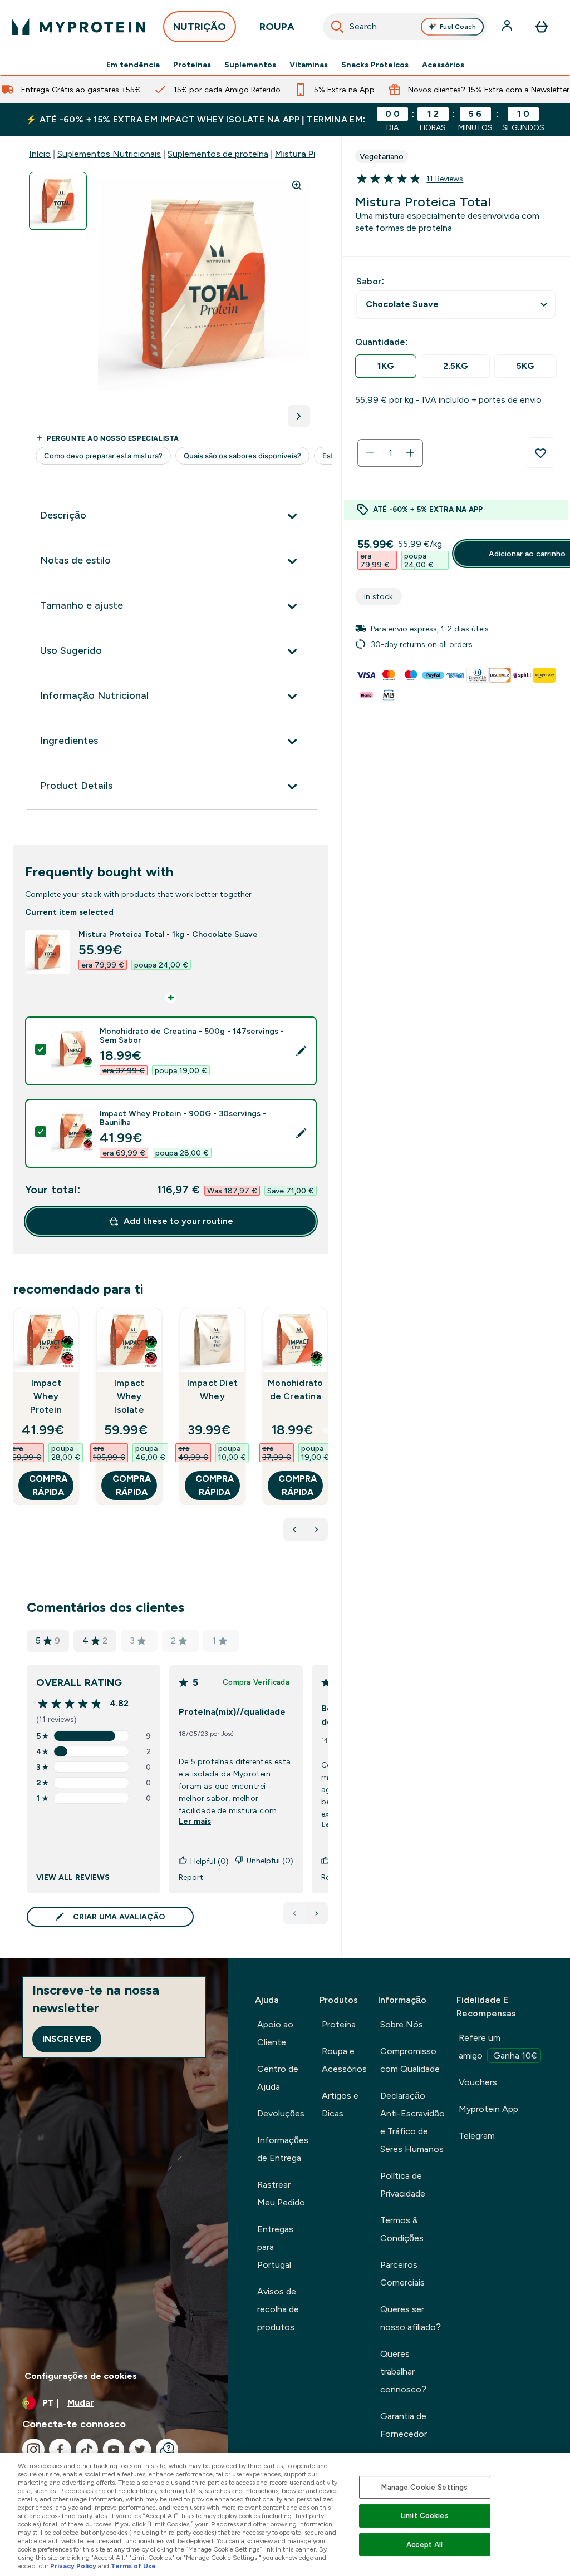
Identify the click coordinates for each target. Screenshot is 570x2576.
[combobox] (405, 27)
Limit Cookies (425, 2516)
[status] (390, 453)
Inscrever (67, 2039)
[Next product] (317, 1529)
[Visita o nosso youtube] (114, 2450)
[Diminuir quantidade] (370, 453)
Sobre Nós (402, 2024)
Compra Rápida (48, 1485)
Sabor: (370, 281)
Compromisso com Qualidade (410, 2060)
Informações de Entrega (283, 2149)
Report (191, 1877)
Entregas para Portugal (275, 2247)
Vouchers (478, 2082)
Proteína (339, 2024)
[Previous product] (294, 1529)
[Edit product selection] (301, 1051)
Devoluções (281, 2113)
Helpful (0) (210, 1861)
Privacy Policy (73, 2566)
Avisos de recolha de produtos (278, 2309)
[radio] (386, 366)
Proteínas (192, 65)
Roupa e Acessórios (344, 2060)
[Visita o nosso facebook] (60, 2450)
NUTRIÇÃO (200, 27)
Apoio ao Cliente (275, 2033)
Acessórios (443, 65)
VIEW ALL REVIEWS (73, 1877)
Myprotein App (488, 2109)
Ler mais (195, 1821)
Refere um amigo (498, 2047)
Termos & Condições (402, 2229)
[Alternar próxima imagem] (299, 416)
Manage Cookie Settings (424, 2487)
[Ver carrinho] (542, 27)
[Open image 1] (58, 201)
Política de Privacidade (403, 2185)
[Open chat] (167, 2450)
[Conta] (508, 27)
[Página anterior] (294, 1913)
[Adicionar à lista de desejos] (540, 453)
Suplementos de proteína (218, 154)
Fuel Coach (458, 27)
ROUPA (277, 27)
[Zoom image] (297, 185)
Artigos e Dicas (340, 2104)
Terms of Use (133, 2566)
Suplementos (250, 65)
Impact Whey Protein (46, 1396)
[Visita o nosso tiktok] (87, 2450)
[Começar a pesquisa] (337, 27)
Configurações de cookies (81, 2376)
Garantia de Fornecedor (404, 2425)
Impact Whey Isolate (129, 1396)
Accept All (424, 2545)
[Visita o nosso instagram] (33, 2450)
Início (40, 154)
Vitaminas (309, 65)
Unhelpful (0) (270, 1861)
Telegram (477, 2136)
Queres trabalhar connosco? (403, 2372)
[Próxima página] (317, 1913)
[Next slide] (326, 1430)
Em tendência (133, 65)
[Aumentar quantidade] (410, 453)
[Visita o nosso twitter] (140, 2450)
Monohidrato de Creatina (295, 1390)
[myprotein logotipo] (78, 27)
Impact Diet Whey (212, 1390)
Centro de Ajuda (278, 2078)
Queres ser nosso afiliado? (411, 2318)
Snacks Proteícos (375, 65)
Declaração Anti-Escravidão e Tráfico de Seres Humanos (412, 2122)
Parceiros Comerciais (402, 2274)
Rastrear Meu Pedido (281, 2193)
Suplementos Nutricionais (109, 154)
